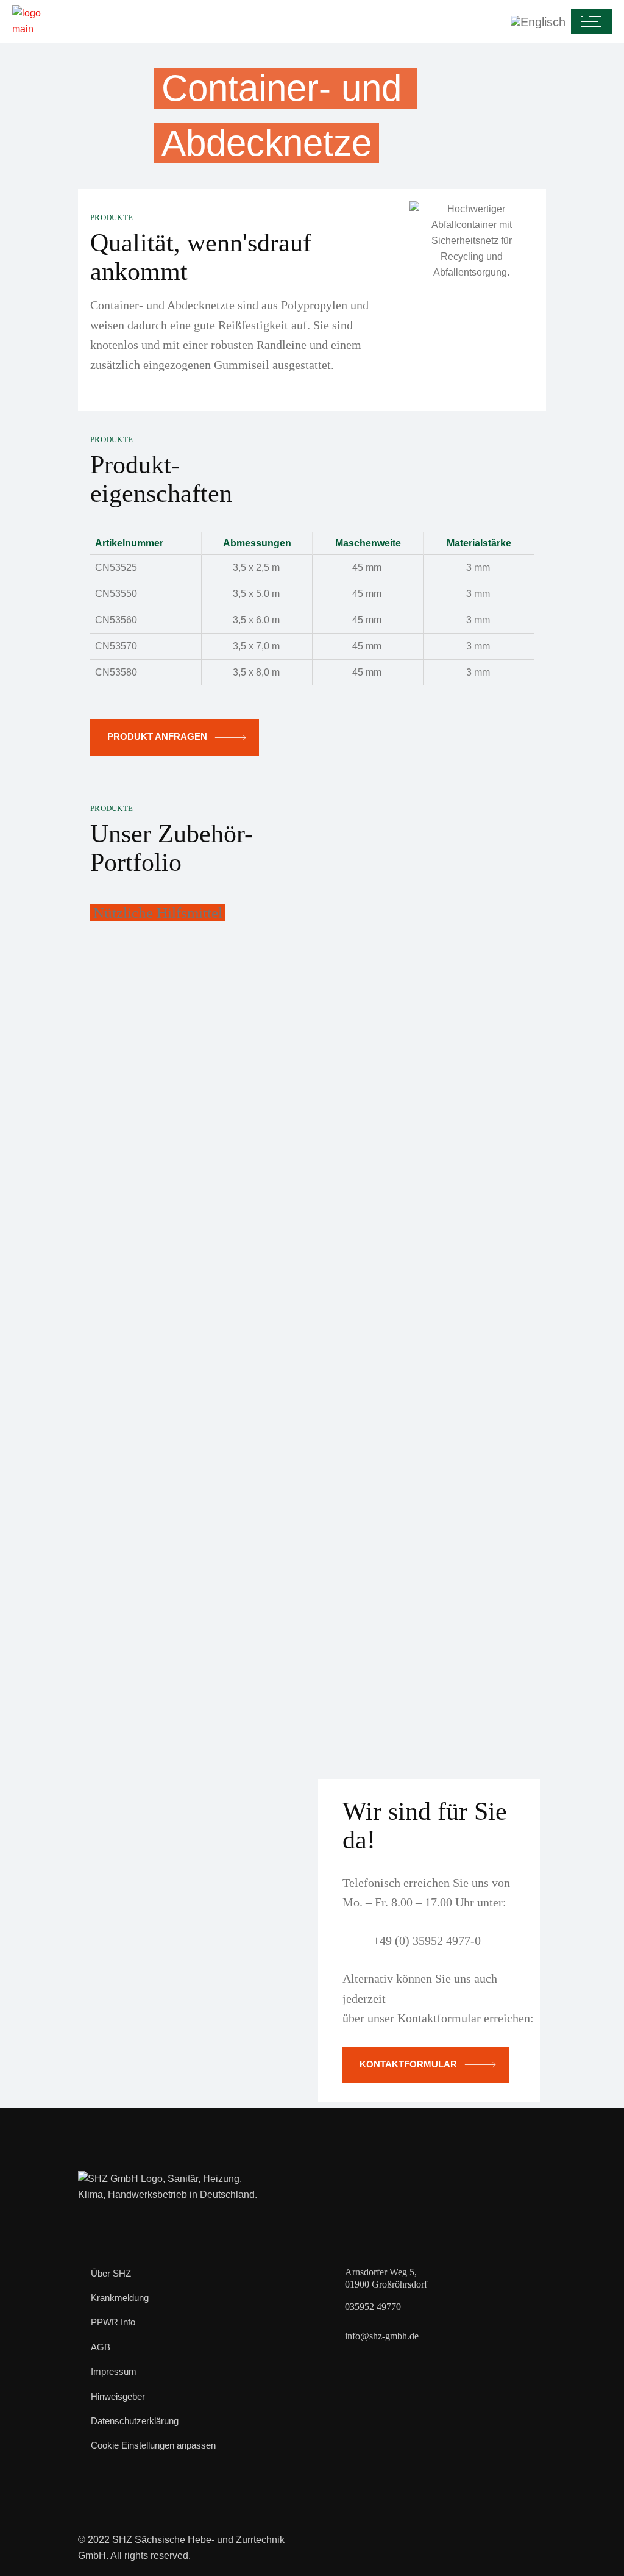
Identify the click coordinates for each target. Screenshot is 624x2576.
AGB (101, 2347)
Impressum (114, 2371)
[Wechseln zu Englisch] (314, 22)
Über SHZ (111, 2273)
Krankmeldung (120, 2298)
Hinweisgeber (118, 2396)
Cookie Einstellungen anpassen (153, 2445)
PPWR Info (113, 2322)
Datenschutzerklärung (135, 2421)
